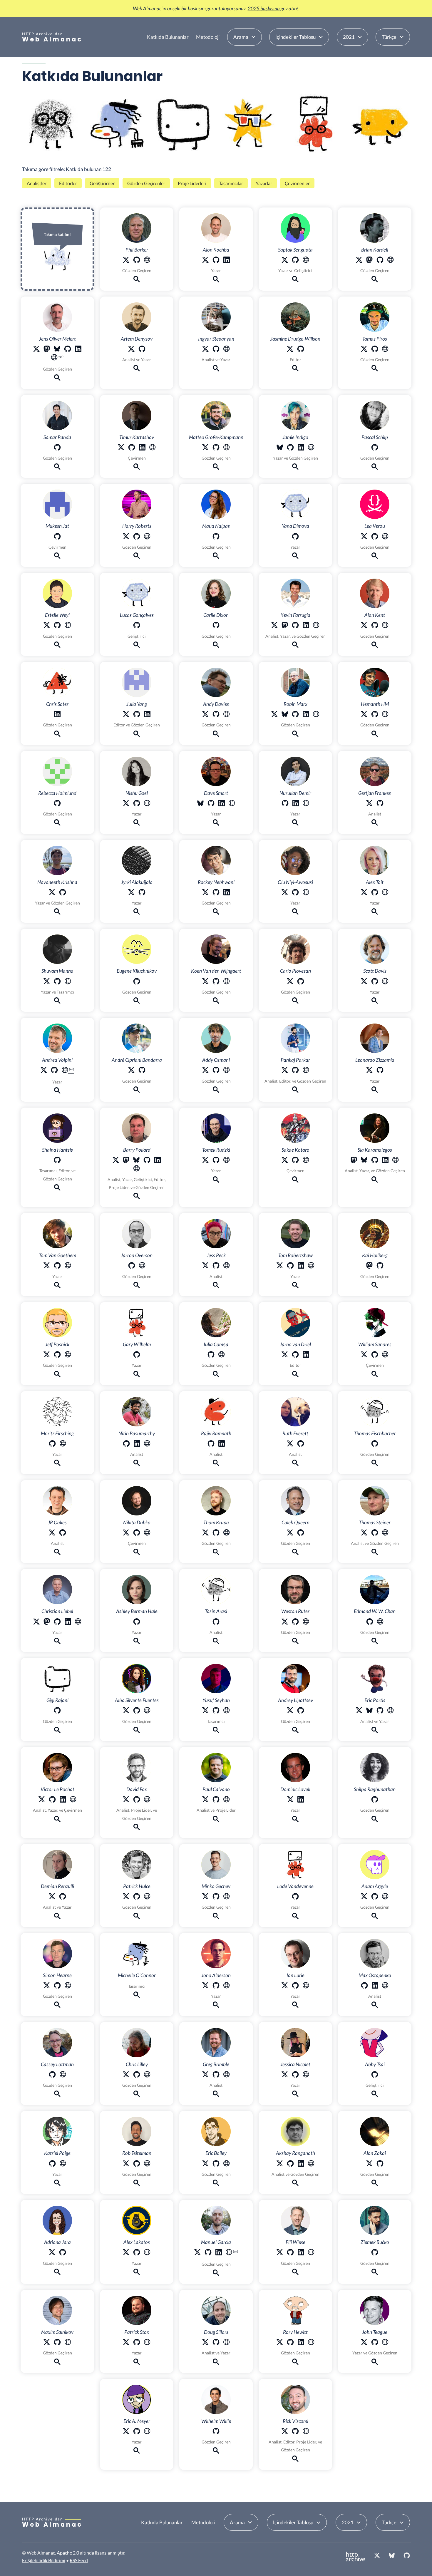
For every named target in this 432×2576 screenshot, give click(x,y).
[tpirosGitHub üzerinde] (375, 350)
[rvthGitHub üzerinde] (301, 1444)
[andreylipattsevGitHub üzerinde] (301, 1711)
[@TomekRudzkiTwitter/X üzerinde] (205, 1161)
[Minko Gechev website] (227, 1897)
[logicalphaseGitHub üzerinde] (375, 2343)
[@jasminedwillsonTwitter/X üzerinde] (290, 350)
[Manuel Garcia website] (232, 2254)
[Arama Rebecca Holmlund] (57, 824)
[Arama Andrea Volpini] (57, 1092)
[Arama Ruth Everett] (295, 1464)
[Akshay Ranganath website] (311, 2164)
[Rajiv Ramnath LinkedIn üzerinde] (222, 1444)
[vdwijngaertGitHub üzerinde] (216, 982)
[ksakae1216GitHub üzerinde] (295, 1161)
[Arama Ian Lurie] (295, 2006)
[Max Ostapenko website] (385, 1986)
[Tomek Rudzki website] (227, 1161)
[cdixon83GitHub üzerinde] (216, 626)
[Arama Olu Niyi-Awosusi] (295, 913)
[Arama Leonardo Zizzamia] (375, 1091)
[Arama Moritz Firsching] (57, 1464)
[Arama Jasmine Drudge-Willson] (295, 369)
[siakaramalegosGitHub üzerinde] (375, 1161)
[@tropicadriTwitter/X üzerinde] (52, 2253)
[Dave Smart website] (232, 804)
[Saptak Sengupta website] (306, 261)
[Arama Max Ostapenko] (375, 2006)
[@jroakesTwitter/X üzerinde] (52, 1534)
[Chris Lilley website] (147, 2075)
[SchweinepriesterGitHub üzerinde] (380, 1266)
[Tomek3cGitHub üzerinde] (216, 1161)
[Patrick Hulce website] (147, 1897)
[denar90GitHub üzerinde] (142, 350)
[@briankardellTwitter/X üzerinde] (359, 261)
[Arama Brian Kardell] (375, 280)
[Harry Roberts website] (147, 537)
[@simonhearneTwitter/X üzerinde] (47, 1986)
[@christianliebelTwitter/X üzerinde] (36, 1623)
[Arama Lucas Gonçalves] (137, 646)
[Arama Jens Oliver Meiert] (57, 379)
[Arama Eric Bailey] (216, 2184)
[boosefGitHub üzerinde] (375, 1800)
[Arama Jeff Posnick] (57, 1375)
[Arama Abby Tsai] (375, 2095)
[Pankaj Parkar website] (306, 1071)
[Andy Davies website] (227, 715)
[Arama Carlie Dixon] (216, 646)
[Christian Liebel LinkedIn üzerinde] (68, 1623)
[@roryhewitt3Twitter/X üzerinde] (280, 2343)
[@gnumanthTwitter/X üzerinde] (364, 715)
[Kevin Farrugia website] (316, 626)
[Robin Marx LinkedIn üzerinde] (306, 715)
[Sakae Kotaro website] (306, 1161)
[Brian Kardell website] (391, 261)
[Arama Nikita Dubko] (137, 1553)
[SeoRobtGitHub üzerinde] (137, 2164)
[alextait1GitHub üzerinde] (375, 893)
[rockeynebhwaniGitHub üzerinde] (216, 893)
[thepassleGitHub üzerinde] (375, 448)
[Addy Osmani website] (227, 1071)
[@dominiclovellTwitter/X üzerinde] (290, 1800)
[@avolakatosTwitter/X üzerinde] (126, 2253)
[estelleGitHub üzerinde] (57, 626)
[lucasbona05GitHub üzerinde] (137, 626)
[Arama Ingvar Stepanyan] (216, 369)
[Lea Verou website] (385, 537)
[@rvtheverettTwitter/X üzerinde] (290, 1444)
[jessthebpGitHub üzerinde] (216, 1266)
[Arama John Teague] (375, 2363)
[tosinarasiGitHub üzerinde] (216, 1623)
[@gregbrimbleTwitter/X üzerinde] (205, 2075)
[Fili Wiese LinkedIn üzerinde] (301, 2253)
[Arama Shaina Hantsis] (57, 1189)
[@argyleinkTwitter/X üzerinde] (364, 1897)
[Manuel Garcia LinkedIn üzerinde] (219, 2253)
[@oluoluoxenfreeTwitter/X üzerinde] (285, 893)
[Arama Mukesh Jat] (57, 557)
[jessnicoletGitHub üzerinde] (295, 2075)
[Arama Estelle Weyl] (57, 646)
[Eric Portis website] (391, 1711)
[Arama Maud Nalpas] (216, 557)
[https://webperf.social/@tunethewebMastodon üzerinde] (126, 1161)
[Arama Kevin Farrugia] (295, 646)
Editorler (68, 183)
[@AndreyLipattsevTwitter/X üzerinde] (290, 1711)
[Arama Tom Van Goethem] (57, 1286)
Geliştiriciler (102, 183)
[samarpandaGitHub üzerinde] (57, 448)
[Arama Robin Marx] (295, 735)
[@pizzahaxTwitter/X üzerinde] (205, 448)
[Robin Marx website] (316, 715)
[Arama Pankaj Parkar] (295, 1091)
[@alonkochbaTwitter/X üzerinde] (205, 261)
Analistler (37, 183)
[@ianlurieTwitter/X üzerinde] (285, 1986)
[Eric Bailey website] (227, 2164)
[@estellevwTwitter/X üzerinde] (47, 626)
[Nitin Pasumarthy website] (147, 1444)
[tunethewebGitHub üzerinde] (147, 1161)
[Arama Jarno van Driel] (295, 1375)
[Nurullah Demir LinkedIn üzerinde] (296, 804)
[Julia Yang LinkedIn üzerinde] (147, 715)
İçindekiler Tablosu (295, 37)
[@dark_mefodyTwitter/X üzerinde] (126, 1534)
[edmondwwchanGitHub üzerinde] (370, 1623)
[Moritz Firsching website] (63, 1444)
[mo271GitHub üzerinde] (52, 1444)
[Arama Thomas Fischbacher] (375, 1464)
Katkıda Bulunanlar (168, 37)
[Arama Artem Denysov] (137, 369)
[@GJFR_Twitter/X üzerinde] (369, 804)
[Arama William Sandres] (375, 1375)
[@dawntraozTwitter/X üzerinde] (126, 1711)
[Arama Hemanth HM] (375, 735)
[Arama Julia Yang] (137, 735)
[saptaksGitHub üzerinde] (295, 261)
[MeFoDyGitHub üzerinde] (137, 1534)
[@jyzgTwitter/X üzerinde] (131, 893)
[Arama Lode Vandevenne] (295, 1917)
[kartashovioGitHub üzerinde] (132, 448)
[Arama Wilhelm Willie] (216, 2452)
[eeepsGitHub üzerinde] (380, 1711)
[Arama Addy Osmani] (216, 1091)
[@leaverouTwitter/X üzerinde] (364, 537)
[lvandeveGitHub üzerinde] (295, 1897)
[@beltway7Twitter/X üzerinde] (285, 1161)
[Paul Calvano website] (227, 1800)
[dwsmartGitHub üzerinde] (211, 804)
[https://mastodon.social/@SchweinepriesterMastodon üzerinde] (369, 1266)
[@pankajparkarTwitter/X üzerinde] (285, 1071)
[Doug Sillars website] (227, 2343)
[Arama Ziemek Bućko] (375, 2273)
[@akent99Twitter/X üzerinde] (364, 626)
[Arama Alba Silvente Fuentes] (137, 1731)
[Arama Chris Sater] (57, 735)
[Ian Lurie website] (306, 1986)
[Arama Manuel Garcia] (216, 2274)
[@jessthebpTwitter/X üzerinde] (205, 1266)
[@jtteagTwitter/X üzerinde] (364, 2343)
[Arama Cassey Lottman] (57, 2095)
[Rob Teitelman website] (147, 2164)
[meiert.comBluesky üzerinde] (57, 350)
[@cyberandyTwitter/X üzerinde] (44, 1071)
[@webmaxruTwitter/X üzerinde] (47, 2343)
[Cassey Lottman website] (63, 2075)
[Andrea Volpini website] (68, 1071)
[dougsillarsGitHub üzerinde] (216, 2343)
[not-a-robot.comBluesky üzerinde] (280, 448)
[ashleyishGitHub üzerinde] (137, 1623)
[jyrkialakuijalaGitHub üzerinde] (142, 893)
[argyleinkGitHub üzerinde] (375, 1897)
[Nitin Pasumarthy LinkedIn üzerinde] (137, 1444)
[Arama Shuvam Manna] (57, 1002)
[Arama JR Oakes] (57, 1553)
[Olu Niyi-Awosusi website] (306, 893)
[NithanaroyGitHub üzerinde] (126, 1444)
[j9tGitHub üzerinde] (68, 350)
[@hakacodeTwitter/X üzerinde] (364, 1355)
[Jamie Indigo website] (311, 448)
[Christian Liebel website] (78, 1623)
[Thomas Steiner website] (385, 1534)
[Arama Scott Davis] (375, 1002)
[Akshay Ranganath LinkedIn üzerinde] (301, 2164)
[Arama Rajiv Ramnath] (216, 1464)
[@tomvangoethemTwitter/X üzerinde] (47, 1266)
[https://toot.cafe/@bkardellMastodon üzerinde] (369, 261)
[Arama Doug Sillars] (216, 2363)
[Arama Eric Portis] (375, 1731)
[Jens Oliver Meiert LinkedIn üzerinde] (78, 350)
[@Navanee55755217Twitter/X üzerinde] (52, 893)
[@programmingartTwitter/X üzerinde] (274, 715)
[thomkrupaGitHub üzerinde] (216, 1534)
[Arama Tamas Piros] (375, 369)
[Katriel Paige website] (63, 2164)
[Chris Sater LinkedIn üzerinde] (57, 715)
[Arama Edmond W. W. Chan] (375, 1642)
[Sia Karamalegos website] (396, 1161)
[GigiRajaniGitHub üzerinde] (57, 1711)
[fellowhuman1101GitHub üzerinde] (290, 448)
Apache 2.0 (68, 2553)
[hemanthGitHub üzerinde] (375, 715)
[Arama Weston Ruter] (295, 1642)
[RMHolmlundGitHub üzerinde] (57, 804)
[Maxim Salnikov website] (68, 2343)
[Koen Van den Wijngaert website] (227, 982)
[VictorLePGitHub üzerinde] (52, 1800)
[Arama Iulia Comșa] (216, 1375)
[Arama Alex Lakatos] (137, 2273)
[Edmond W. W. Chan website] (380, 1623)
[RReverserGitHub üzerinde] (216, 350)
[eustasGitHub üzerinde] (137, 982)
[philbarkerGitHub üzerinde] (137, 261)
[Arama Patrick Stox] (137, 2363)
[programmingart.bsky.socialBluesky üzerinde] (285, 715)
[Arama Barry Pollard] (137, 1197)
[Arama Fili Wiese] (295, 2273)
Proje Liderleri (192, 183)
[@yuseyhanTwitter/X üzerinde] (205, 1711)
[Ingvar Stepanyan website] (227, 350)
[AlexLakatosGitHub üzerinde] (137, 2253)
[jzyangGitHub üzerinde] (137, 715)
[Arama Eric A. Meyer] (137, 2452)
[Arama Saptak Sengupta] (295, 280)
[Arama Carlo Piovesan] (295, 1002)
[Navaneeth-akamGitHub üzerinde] (63, 893)
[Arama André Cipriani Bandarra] (137, 1091)
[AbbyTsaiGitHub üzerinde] (375, 2075)
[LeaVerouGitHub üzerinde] (375, 537)
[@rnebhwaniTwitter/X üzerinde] (205, 893)
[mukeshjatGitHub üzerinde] (57, 537)
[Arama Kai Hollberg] (375, 1286)
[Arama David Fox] (137, 1828)
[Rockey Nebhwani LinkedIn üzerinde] (227, 893)
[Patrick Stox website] (147, 2343)
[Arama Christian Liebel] (57, 1642)
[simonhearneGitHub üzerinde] (57, 1986)
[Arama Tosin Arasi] (216, 1642)
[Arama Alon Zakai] (375, 2184)
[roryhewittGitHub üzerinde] (290, 2343)
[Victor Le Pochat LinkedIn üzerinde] (63, 1800)
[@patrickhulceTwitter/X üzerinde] (126, 1897)
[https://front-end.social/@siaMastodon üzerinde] (354, 1161)
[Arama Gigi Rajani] (57, 1731)
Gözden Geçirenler (146, 183)
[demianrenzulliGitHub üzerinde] (63, 1897)
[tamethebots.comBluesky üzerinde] (200, 804)
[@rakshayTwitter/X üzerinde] (280, 2164)
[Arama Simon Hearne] (57, 2006)
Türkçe (389, 37)
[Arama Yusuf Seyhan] (216, 1731)
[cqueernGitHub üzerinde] (301, 1534)
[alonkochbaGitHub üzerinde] (216, 261)
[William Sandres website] (385, 1355)
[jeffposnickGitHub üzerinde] (57, 1355)
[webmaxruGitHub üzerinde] (57, 2343)
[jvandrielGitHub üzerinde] (295, 1355)
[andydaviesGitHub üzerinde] (216, 715)
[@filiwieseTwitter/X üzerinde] (280, 2253)
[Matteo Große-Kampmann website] (227, 448)
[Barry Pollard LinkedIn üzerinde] (158, 1161)
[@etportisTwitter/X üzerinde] (359, 1711)
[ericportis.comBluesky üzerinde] (369, 1711)
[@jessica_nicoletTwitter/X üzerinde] (285, 2075)
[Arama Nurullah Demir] (295, 824)
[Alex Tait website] (385, 893)
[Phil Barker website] (147, 261)
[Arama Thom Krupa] (216, 1553)
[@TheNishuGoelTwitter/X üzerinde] (126, 804)
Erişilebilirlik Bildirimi (44, 2560)
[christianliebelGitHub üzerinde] (57, 1623)
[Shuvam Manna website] (68, 982)
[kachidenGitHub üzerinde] (52, 2164)
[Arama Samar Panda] (57, 468)
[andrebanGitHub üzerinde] (142, 1071)
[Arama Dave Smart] (216, 824)
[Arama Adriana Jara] (57, 2273)
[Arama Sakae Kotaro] (295, 1181)
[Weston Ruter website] (306, 1623)
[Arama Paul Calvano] (216, 1820)
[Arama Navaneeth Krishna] (57, 913)
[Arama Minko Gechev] (216, 1917)
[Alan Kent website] (385, 626)
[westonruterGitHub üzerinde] (295, 1623)
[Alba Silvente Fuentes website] (147, 1711)
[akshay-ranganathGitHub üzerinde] (290, 2164)
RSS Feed (79, 2560)
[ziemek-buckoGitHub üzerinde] (375, 2253)
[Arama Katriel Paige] (57, 2184)
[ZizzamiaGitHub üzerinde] (380, 1071)
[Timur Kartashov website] (153, 448)
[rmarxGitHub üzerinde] (295, 715)
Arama (241, 37)
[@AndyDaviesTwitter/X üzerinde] (205, 715)
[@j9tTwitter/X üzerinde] (36, 350)
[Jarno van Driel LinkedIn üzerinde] (306, 1355)
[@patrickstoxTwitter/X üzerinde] (126, 2343)
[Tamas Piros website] (385, 350)
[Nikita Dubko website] (147, 1534)
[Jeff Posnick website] (68, 1355)
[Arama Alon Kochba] (216, 280)
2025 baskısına (264, 8)
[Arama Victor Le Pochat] (57, 1820)
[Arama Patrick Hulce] (137, 1917)
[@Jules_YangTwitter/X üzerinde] (126, 715)
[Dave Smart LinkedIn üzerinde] (222, 804)
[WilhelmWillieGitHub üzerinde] (216, 2432)
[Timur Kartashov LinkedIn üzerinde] (142, 448)
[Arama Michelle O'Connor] (137, 1996)
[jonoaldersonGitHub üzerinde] (216, 1986)
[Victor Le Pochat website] (73, 1800)
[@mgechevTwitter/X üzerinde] (205, 1897)
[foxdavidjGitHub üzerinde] (137, 1800)
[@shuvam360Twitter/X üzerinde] (47, 982)
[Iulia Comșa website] (222, 1355)
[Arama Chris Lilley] (137, 2095)
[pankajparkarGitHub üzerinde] (295, 1071)
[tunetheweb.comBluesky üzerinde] (136, 1161)
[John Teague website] (385, 2343)
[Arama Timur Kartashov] (137, 468)
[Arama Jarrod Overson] (137, 1286)
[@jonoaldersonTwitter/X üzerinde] (205, 1986)
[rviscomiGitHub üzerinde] (295, 2432)
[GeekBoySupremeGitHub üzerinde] (57, 982)
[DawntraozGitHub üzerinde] (137, 1711)
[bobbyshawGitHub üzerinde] (290, 1266)
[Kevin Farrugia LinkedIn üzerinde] (306, 626)
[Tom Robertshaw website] (311, 1266)
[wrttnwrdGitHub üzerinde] (295, 1986)
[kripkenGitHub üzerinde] (380, 2164)
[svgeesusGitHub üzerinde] (137, 2075)
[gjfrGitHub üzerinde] (380, 804)
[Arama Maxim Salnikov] (57, 2363)
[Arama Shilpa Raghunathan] (375, 1820)
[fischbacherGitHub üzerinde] (375, 1444)
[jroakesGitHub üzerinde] (63, 1534)
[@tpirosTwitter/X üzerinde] (364, 350)
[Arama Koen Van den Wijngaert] (216, 1002)
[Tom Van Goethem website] (68, 1266)
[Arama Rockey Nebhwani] (216, 913)
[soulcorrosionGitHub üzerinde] (208, 2253)
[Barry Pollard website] (137, 1169)
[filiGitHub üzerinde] (290, 2253)
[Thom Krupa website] (227, 1534)
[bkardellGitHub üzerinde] (380, 261)
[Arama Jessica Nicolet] (295, 2095)
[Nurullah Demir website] (306, 804)
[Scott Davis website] (385, 982)
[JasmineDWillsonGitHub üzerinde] (301, 350)
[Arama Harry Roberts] (137, 557)
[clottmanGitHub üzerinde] (52, 2075)
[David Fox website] (147, 1800)
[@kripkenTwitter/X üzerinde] (369, 2164)
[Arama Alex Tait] (375, 913)
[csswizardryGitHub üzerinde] (137, 537)
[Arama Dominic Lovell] (295, 1820)
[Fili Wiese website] (311, 2253)
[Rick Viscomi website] (306, 2432)
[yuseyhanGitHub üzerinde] (216, 1711)
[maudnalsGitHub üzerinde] (216, 537)
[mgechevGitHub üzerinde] (216, 1897)
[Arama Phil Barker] (137, 280)
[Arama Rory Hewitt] (295, 2363)
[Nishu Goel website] (147, 804)
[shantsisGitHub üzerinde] (57, 1161)
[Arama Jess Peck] (216, 1286)
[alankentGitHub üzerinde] (375, 626)
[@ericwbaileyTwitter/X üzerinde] (205, 2164)
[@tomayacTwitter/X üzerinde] (364, 1534)
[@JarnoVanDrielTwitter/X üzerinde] (285, 1355)
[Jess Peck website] (227, 1266)
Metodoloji (208, 37)
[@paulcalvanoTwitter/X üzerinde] (205, 1800)
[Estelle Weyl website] (68, 626)
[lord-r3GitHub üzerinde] (216, 448)
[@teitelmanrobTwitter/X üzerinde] (126, 2164)
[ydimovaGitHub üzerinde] (295, 537)
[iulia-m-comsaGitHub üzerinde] (211, 1355)
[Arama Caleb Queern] (295, 1553)
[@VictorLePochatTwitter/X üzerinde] (42, 1800)
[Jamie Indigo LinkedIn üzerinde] (301, 448)
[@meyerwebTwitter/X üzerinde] (126, 2432)
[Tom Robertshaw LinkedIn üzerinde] (301, 1266)
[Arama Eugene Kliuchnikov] (137, 1002)
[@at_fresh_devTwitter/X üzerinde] (364, 893)
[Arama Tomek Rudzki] (216, 1181)
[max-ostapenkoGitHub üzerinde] (364, 1986)
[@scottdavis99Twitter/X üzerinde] (364, 982)
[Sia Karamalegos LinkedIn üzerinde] (385, 1161)
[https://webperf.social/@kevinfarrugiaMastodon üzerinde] (285, 626)
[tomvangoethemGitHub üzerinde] (57, 1266)
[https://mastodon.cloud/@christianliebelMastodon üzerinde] (47, 1623)
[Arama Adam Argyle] (375, 1917)
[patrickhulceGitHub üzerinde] (137, 1897)
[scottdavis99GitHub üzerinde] (375, 982)
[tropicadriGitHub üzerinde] (63, 2253)
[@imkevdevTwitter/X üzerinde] (274, 626)
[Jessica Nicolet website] (306, 2075)
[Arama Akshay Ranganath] (295, 2184)
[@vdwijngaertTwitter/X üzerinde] (205, 982)
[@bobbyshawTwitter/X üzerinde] (280, 1266)
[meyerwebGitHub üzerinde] (137, 2432)
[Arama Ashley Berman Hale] (137, 1642)
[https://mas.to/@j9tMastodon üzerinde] (47, 350)
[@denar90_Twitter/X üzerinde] (131, 350)
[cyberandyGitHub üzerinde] (54, 1071)
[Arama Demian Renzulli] (57, 1917)
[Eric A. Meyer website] (147, 2432)
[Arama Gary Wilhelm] (137, 1375)
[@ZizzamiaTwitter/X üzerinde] (369, 1071)
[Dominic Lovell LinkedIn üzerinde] (301, 1800)
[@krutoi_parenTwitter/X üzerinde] (121, 448)
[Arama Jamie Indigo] (295, 468)
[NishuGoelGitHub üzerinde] (137, 804)
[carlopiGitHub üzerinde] (301, 982)
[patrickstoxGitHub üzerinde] (137, 2343)
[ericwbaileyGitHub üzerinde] (216, 2164)
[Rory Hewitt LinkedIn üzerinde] (301, 2343)
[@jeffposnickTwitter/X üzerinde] (47, 1355)
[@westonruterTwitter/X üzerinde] (285, 1623)
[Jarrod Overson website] (142, 1266)
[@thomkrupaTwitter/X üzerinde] (205, 1534)
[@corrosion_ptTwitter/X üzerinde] (197, 2253)
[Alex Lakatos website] (147, 2253)
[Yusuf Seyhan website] (227, 1711)
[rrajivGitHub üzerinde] (211, 1444)
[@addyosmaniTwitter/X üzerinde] (205, 1071)
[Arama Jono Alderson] (216, 2006)
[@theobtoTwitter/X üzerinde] (126, 1800)
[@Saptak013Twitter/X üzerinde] (285, 261)
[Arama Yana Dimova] (295, 557)
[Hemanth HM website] (385, 715)
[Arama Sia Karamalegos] (375, 1181)
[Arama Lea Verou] (375, 557)
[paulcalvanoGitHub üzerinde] (216, 1800)
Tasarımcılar (231, 183)
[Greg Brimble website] (227, 2075)
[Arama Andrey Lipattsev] (295, 1731)
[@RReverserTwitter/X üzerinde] (205, 350)
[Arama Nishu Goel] (137, 824)
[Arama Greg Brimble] (216, 2095)
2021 (349, 37)
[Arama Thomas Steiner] (375, 1553)
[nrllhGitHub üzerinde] (285, 804)
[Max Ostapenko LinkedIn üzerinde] (375, 1986)
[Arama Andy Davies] (216, 735)
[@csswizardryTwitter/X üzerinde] (126, 537)
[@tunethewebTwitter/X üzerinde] (116, 1161)
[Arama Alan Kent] (375, 646)
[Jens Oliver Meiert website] (57, 359)
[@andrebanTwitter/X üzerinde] (131, 1071)
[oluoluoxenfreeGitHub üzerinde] (295, 893)
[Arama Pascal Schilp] (375, 468)
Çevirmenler (297, 183)
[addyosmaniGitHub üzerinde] (216, 1071)
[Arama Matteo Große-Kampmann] (216, 468)
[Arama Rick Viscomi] (295, 2460)
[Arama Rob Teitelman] (137, 2184)
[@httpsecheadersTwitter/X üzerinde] (290, 1534)
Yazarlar (264, 183)
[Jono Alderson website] (227, 1986)
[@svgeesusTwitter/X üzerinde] (126, 2075)
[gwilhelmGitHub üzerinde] (137, 1355)
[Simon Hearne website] (68, 1986)
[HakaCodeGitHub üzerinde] (375, 1355)
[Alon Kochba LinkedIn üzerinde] (227, 261)
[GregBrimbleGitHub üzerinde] (216, 2075)
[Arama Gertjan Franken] (375, 824)
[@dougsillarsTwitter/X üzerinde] (205, 2343)
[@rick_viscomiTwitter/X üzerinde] (285, 2432)
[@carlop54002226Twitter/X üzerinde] (290, 982)
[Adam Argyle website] (385, 1897)
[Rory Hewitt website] (311, 2343)
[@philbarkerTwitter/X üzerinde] (126, 261)
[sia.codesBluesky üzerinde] (364, 1161)
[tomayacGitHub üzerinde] (375, 1534)
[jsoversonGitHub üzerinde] (132, 1266)
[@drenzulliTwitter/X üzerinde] (52, 1897)
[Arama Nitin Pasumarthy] (137, 1464)
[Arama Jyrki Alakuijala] (137, 913)
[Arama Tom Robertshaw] (295, 1286)
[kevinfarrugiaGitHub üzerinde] (295, 626)
